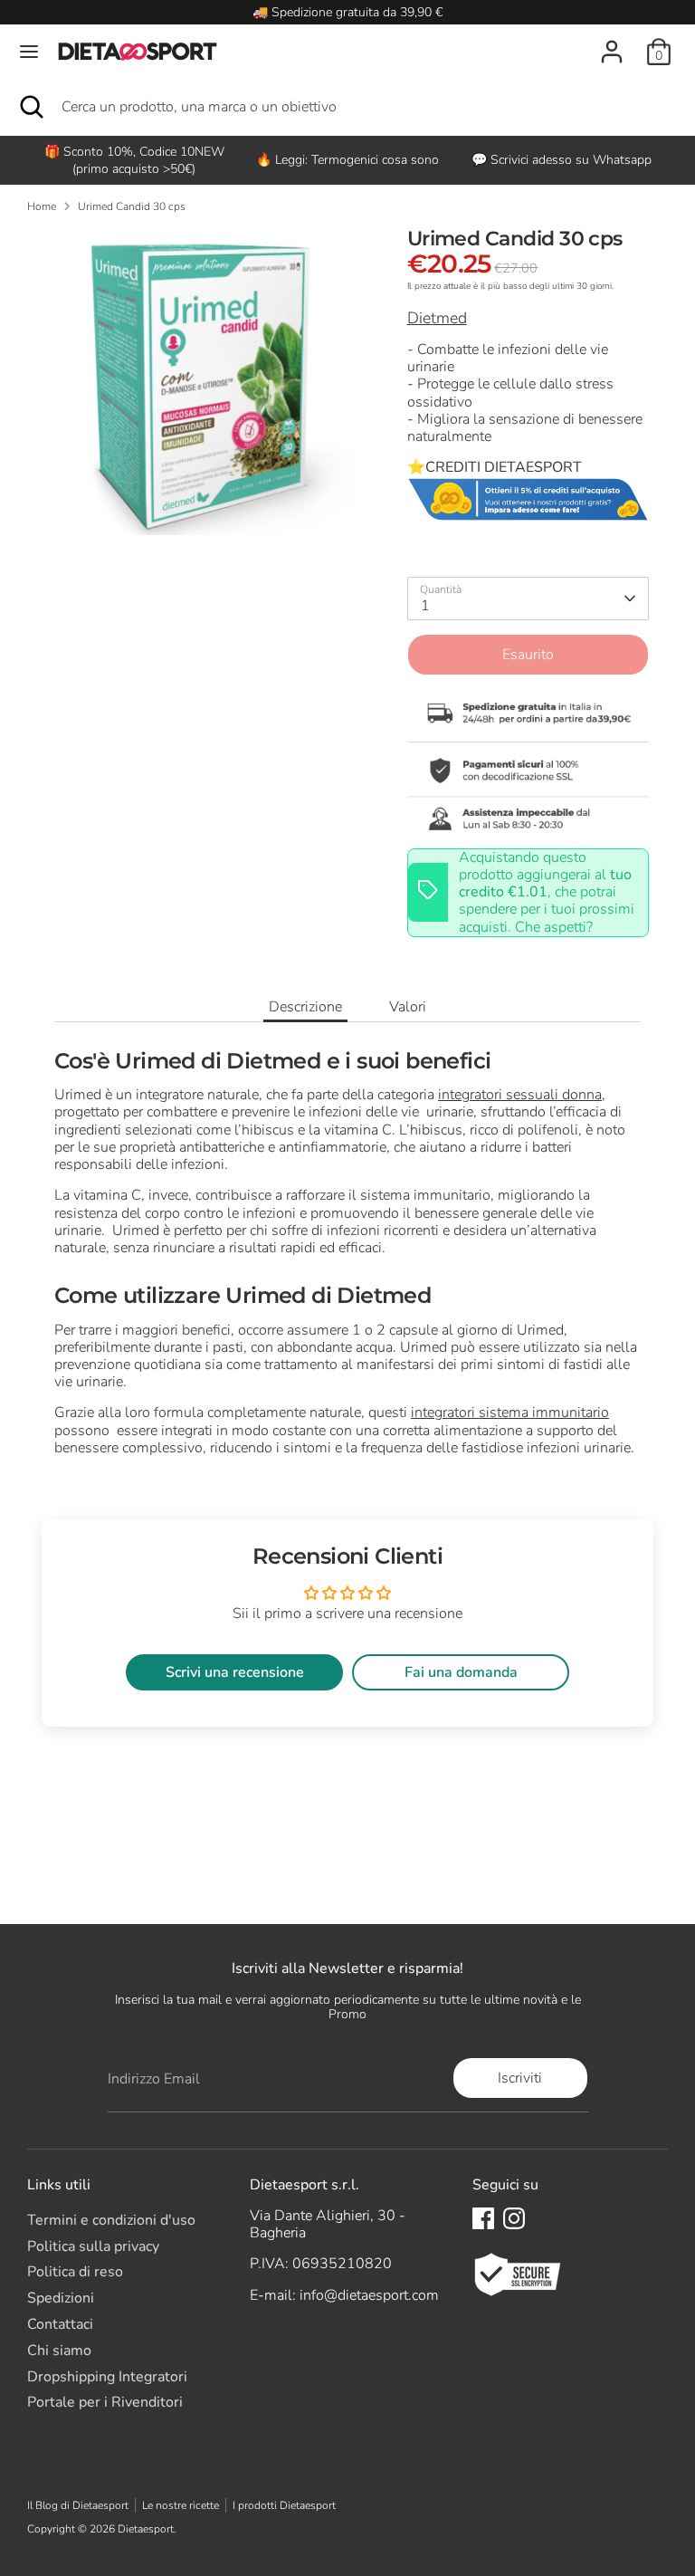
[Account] (612, 42)
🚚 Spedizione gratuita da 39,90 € (347, 12)
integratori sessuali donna (520, 1095)
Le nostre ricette (181, 2505)
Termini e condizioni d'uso (111, 2220)
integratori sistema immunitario (510, 1412)
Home (42, 206)
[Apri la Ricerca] (31, 107)
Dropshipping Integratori (107, 2377)
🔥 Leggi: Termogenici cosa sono (347, 160)
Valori (408, 1007)
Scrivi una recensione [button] (235, 1672)
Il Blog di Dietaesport (78, 2505)
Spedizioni (61, 2298)
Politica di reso (75, 2272)
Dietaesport (146, 2529)
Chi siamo (59, 2351)
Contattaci (60, 2324)
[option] (347, 160)
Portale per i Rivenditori (105, 2402)
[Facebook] (483, 2218)
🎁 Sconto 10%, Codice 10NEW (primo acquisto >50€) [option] (134, 160)
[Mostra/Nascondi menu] (29, 52)
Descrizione (305, 1007)
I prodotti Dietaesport (284, 2505)
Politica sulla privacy (93, 2246)
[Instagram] (514, 2218)
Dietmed (437, 318)
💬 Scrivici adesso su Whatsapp (562, 160)
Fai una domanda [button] (461, 1672)
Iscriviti (520, 2078)
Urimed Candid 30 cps (132, 206)
